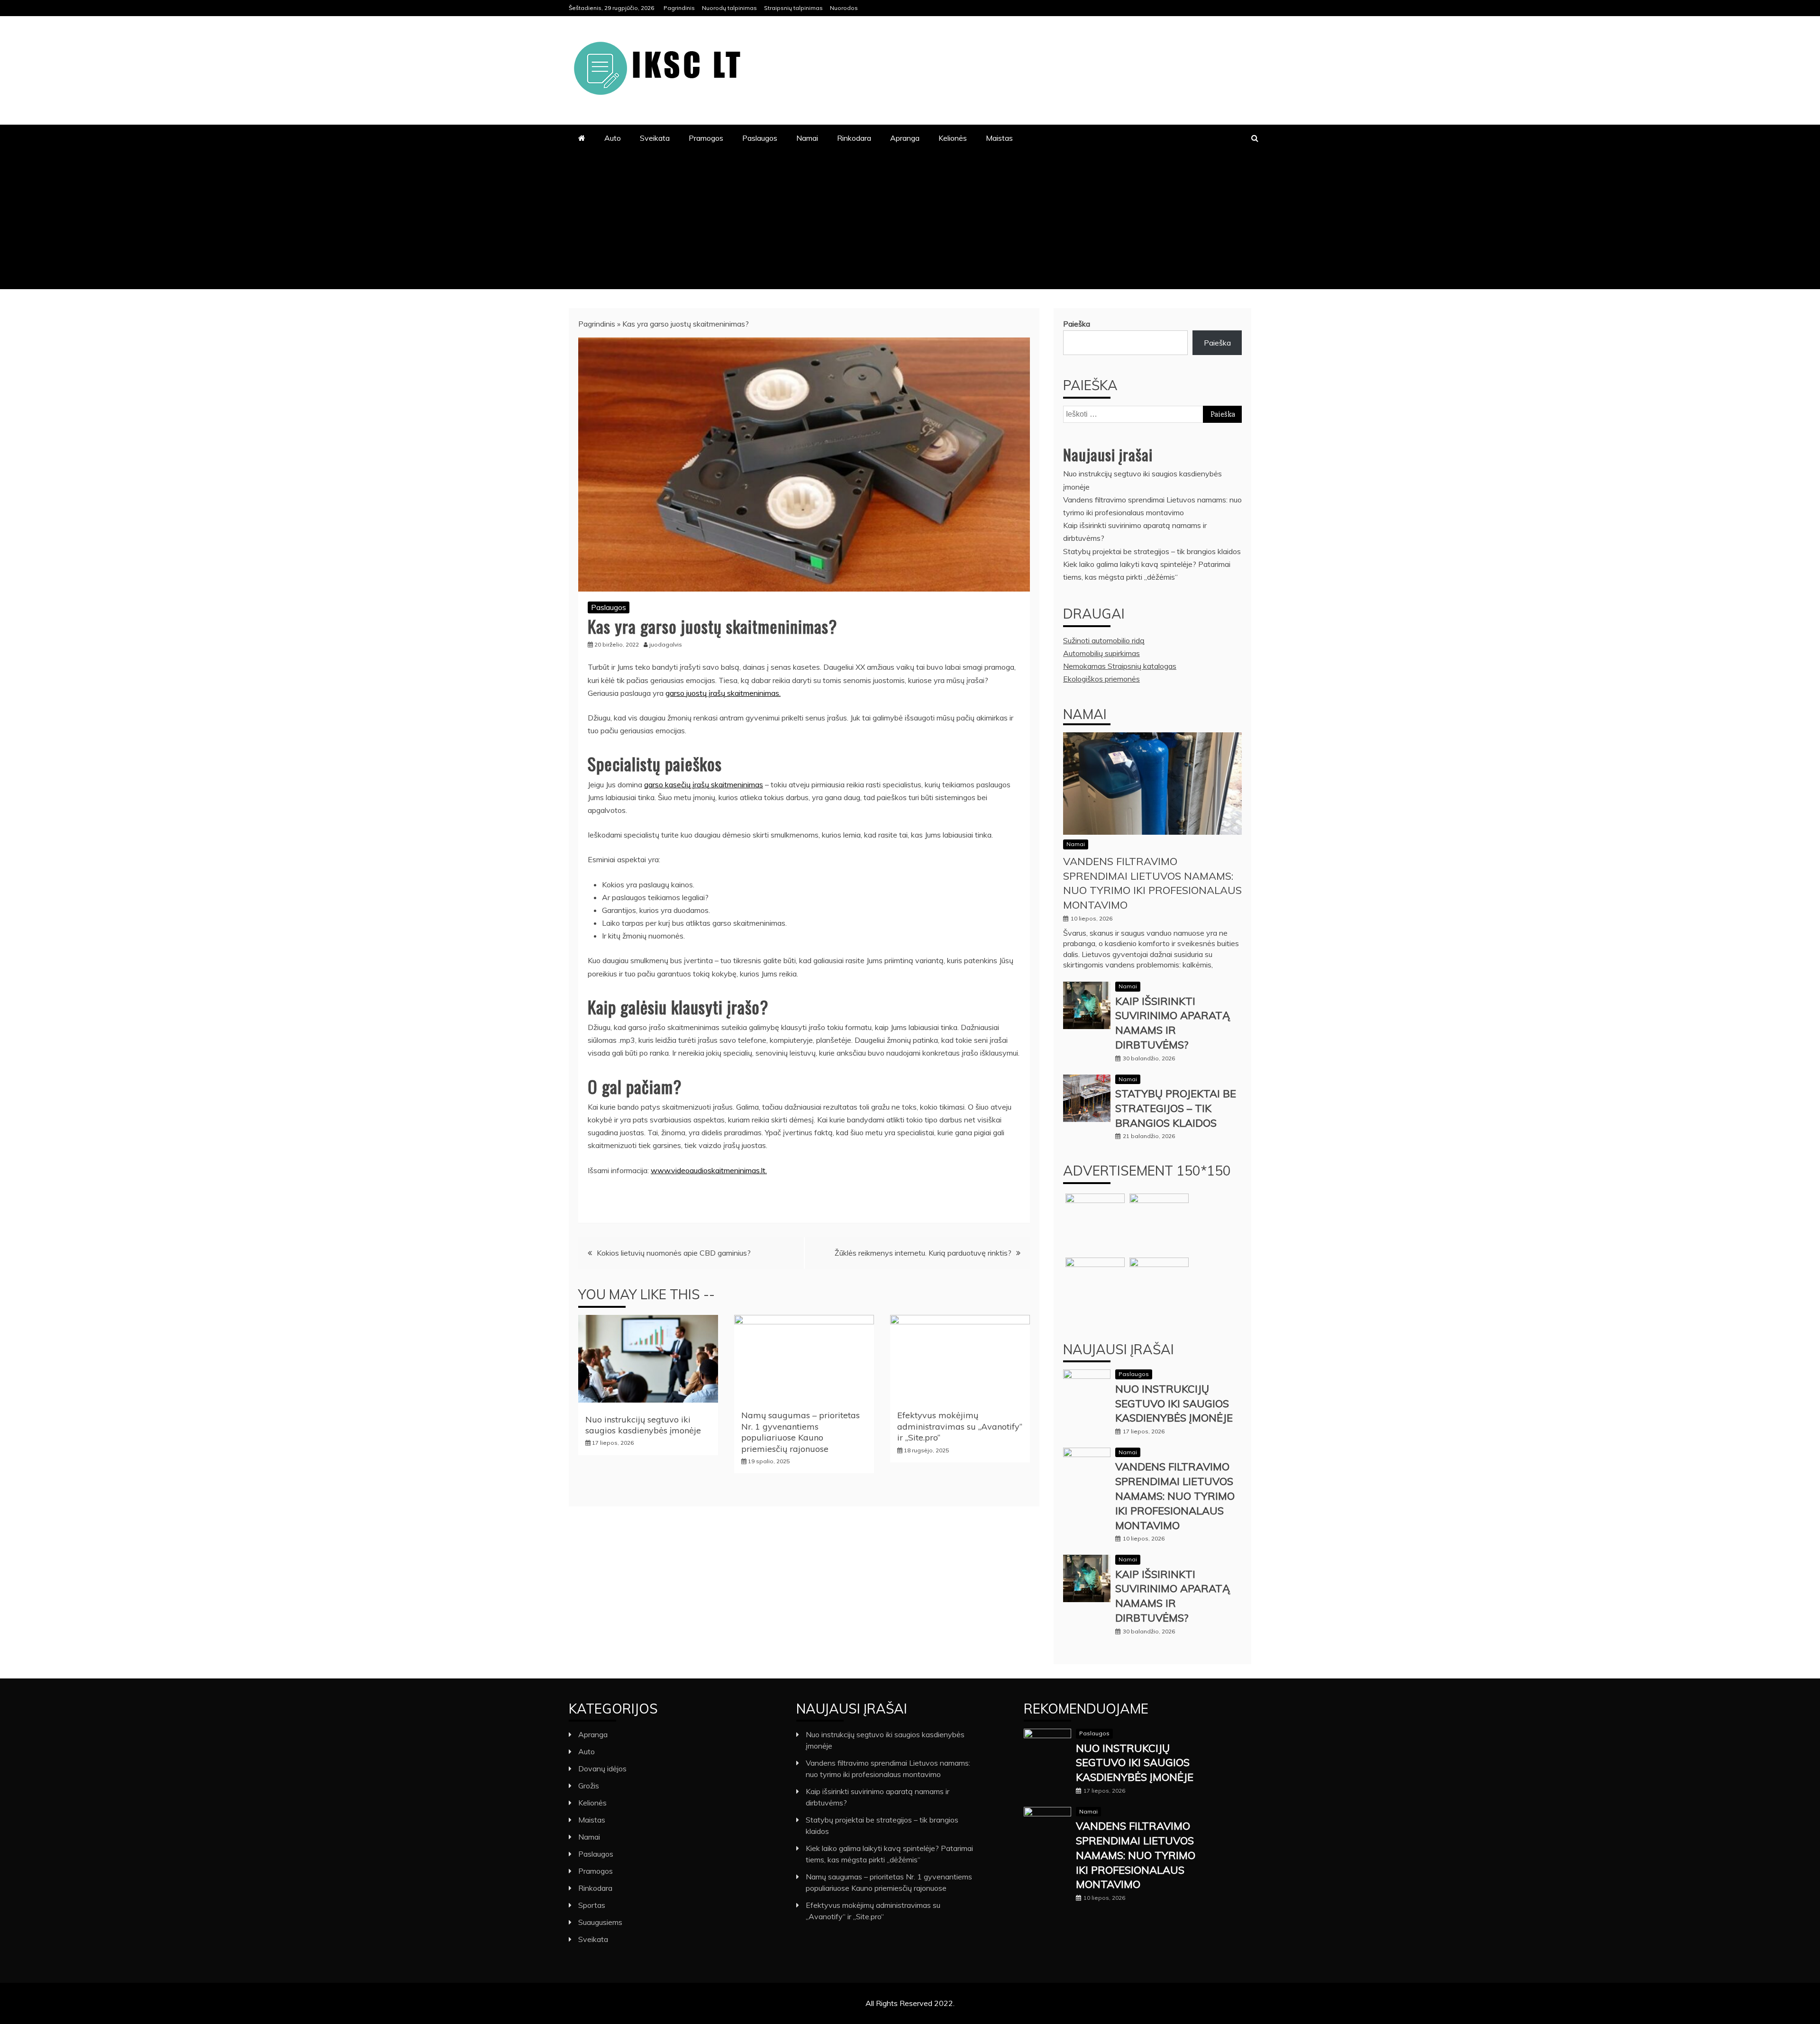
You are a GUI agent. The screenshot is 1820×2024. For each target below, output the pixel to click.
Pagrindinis (679, 8)
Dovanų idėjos (602, 1769)
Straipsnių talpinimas (793, 8)
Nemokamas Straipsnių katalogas (1120, 666)
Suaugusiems (600, 1922)
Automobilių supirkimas (1101, 653)
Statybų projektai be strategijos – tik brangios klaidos (1152, 551)
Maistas (999, 138)
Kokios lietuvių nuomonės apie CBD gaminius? (674, 1253)
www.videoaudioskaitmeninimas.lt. (709, 1170)
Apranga (905, 138)
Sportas (592, 1905)
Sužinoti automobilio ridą (1104, 640)
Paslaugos (760, 138)
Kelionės (953, 138)
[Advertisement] (910, 223)
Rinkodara (854, 138)
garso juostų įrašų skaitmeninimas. (723, 693)
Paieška (1077, 324)
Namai (807, 138)
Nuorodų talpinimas (729, 8)
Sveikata (655, 138)
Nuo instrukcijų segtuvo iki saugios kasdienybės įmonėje (643, 1425)
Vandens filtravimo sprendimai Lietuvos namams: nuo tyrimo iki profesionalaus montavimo (1175, 1496)
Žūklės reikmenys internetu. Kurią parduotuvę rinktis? (923, 1253)
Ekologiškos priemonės (1101, 679)
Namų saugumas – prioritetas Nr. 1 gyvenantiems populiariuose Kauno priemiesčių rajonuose (801, 1432)
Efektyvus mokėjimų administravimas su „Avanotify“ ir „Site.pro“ (960, 1426)
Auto (613, 138)
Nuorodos (844, 8)
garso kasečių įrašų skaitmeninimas (704, 784)
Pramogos (706, 138)
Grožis (589, 1786)
